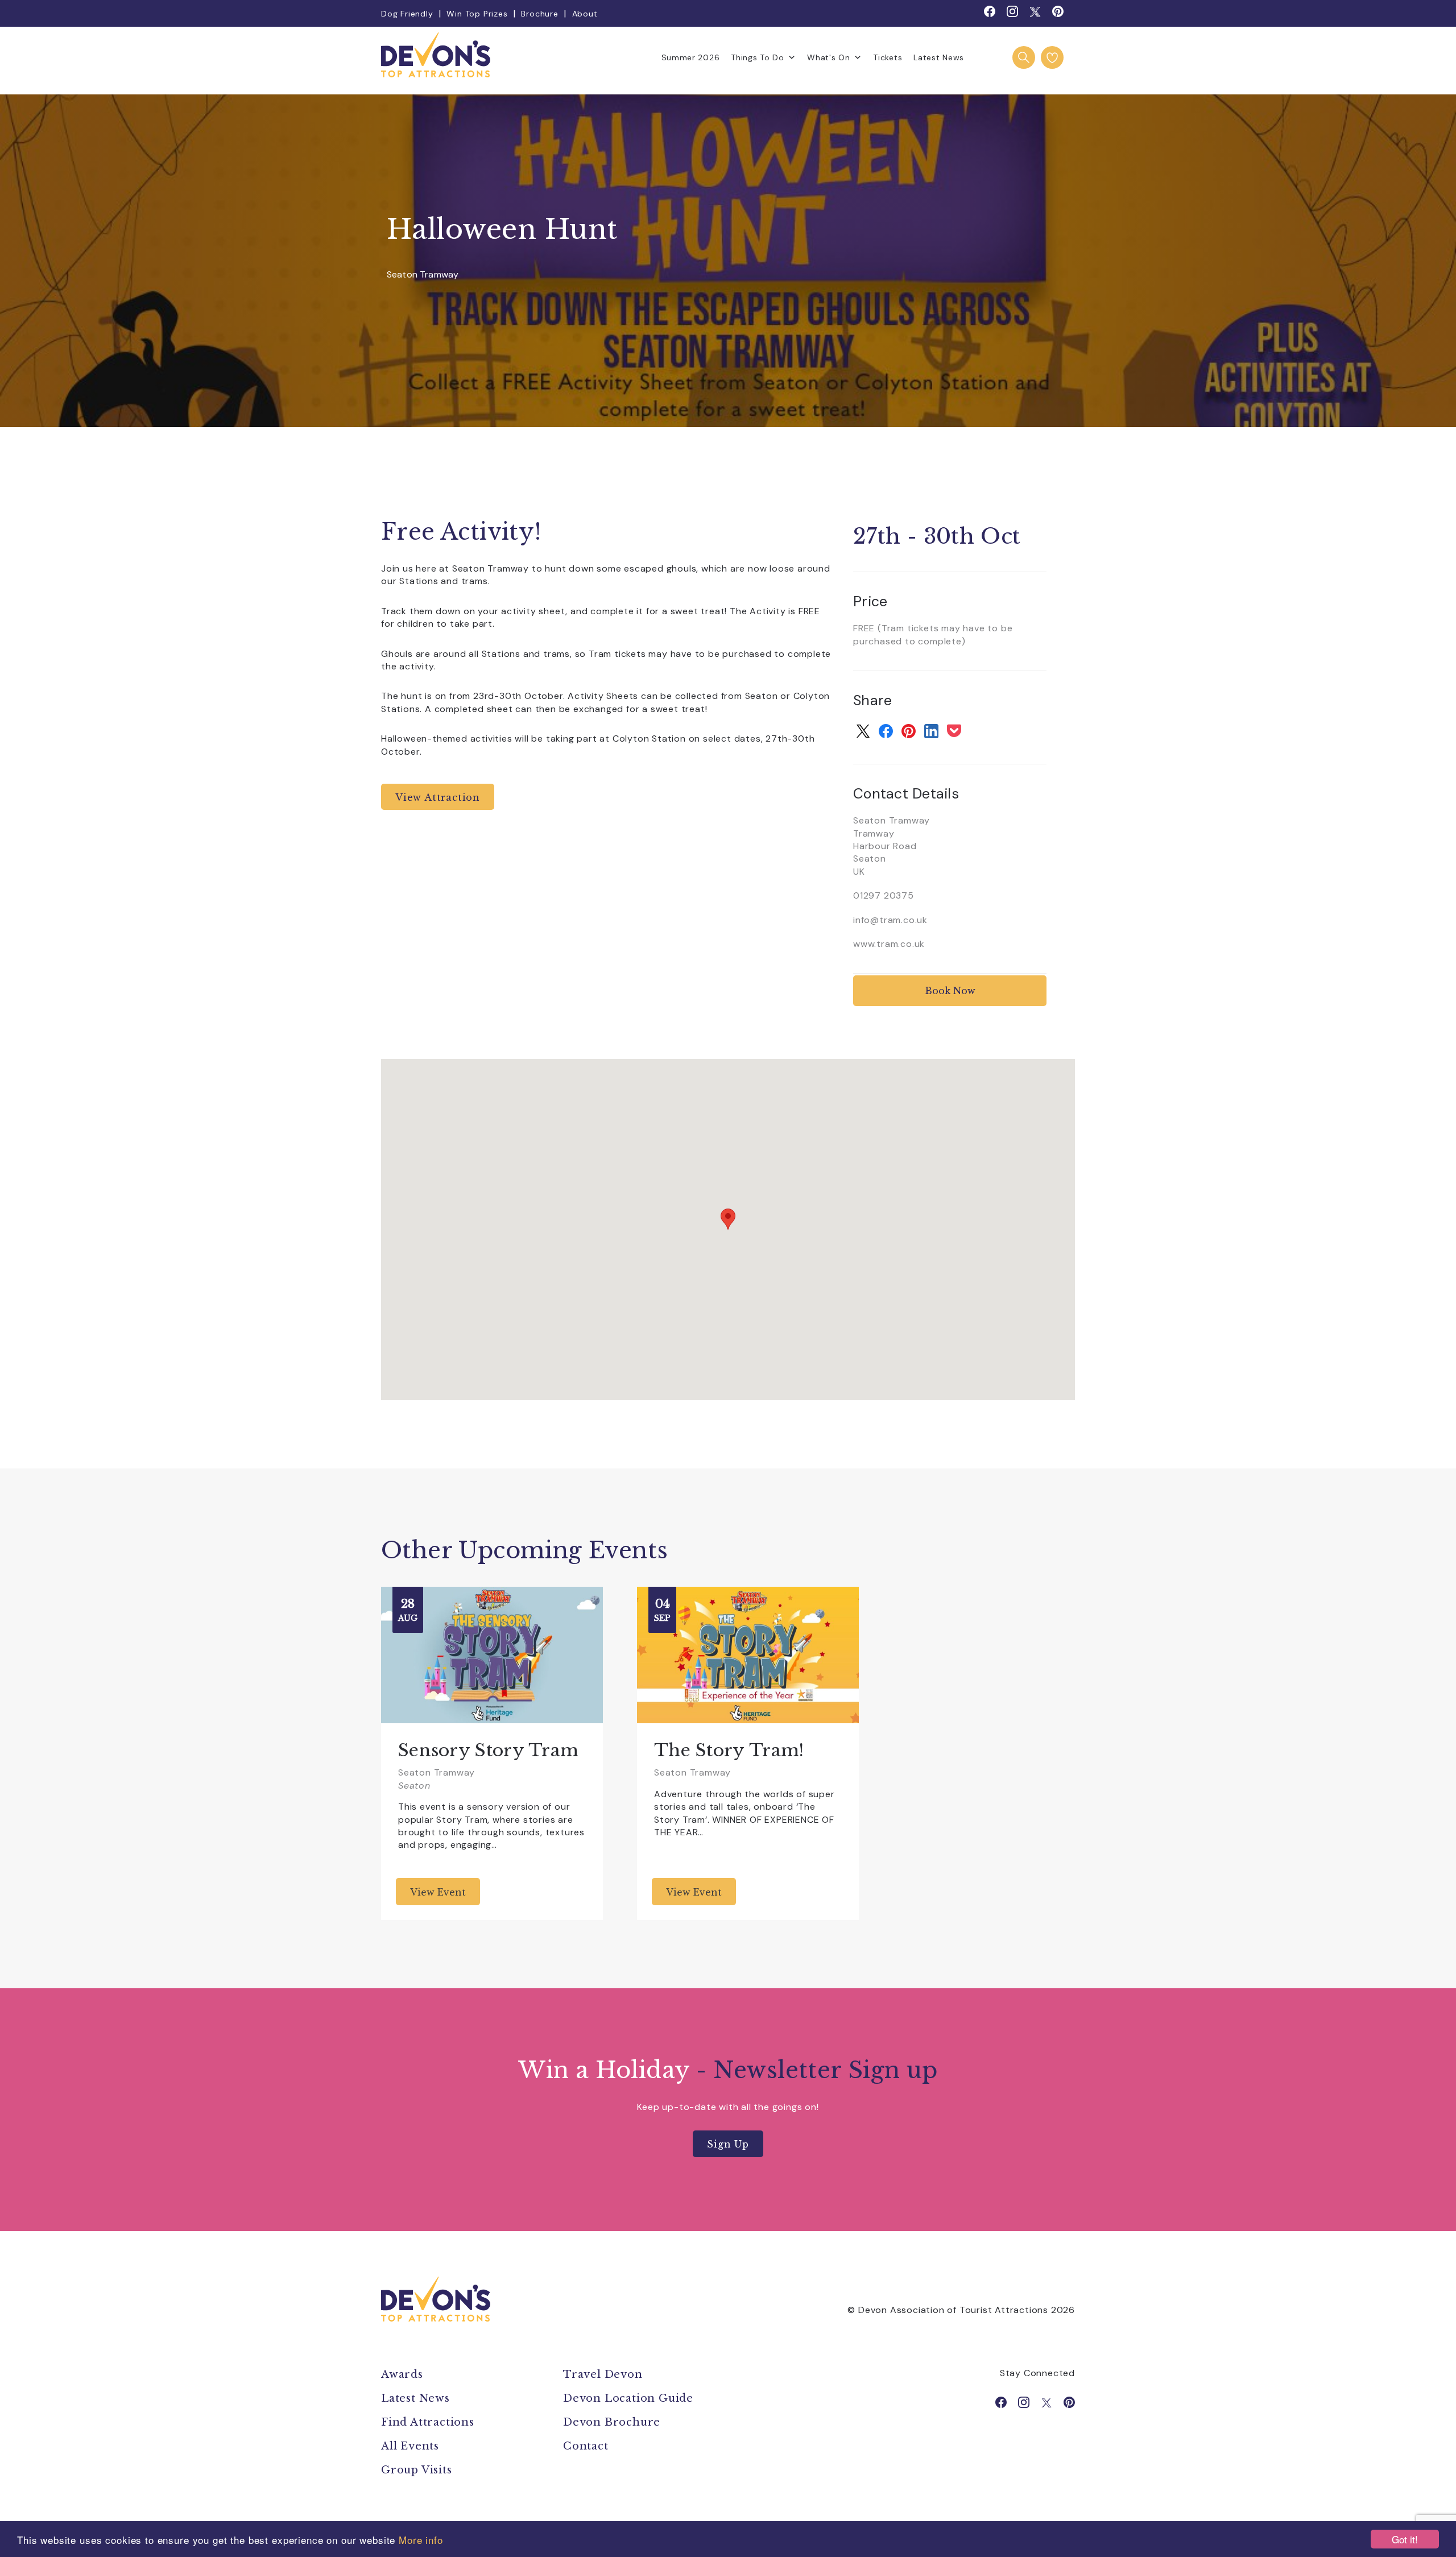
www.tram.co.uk (889, 944)
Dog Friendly (407, 14)
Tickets (888, 57)
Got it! (1405, 2539)
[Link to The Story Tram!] (748, 1655)
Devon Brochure (612, 2422)
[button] (728, 1219)
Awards (402, 2374)
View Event (438, 1892)
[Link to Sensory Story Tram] (492, 1655)
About (585, 14)
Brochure (539, 14)
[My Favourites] (1052, 57)
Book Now (950, 991)
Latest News (939, 57)
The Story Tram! (729, 1750)
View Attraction (438, 797)
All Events (410, 2446)
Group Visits (418, 2470)
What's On (828, 57)
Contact (586, 2446)
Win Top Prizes (477, 14)
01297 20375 (884, 895)
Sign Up (728, 2144)
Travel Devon (603, 2374)
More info (421, 2540)
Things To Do (757, 57)
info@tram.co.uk (890, 920)
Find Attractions (428, 2422)
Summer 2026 (691, 57)
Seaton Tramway (423, 275)
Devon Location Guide (628, 2398)
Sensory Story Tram (488, 1750)
